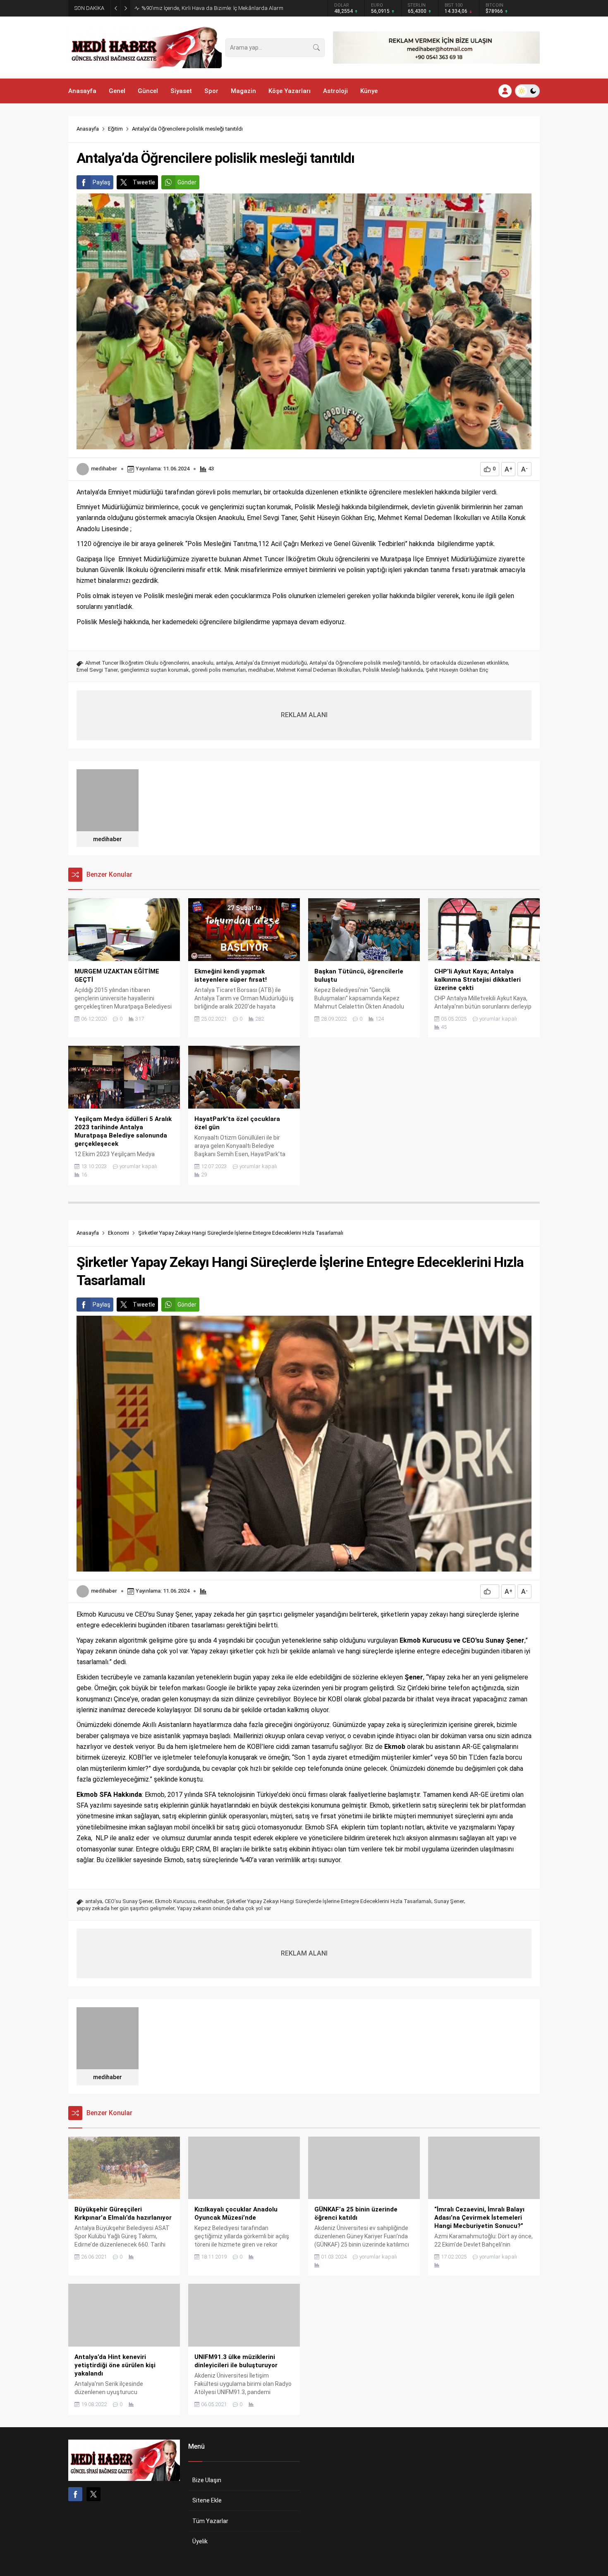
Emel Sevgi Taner (97, 670)
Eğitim (115, 129)
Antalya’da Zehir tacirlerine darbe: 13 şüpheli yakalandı (207, 8)
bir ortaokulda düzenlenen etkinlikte (465, 663)
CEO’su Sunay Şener (129, 1901)
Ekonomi (118, 1233)
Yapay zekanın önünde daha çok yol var (224, 1908)
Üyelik (200, 2541)
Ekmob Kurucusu (175, 1901)
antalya (224, 663)
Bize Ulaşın (207, 2480)
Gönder (187, 182)
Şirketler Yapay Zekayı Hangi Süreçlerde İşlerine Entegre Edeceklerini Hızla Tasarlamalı (329, 1901)
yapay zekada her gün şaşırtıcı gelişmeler (126, 1908)
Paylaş (102, 182)
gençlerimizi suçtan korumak (155, 670)
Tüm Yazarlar (210, 2521)
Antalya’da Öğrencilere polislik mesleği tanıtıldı (365, 663)
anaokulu (202, 663)
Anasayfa (88, 129)
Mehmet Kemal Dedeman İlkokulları (318, 670)
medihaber (104, 469)
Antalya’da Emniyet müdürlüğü (271, 663)
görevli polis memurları (219, 670)
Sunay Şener (449, 1901)
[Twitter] (93, 2494)
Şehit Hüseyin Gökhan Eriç (457, 670)
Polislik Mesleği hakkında (393, 670)
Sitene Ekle (207, 2500)
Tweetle (144, 182)
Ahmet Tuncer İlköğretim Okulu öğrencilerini (137, 663)
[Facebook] (75, 2494)
